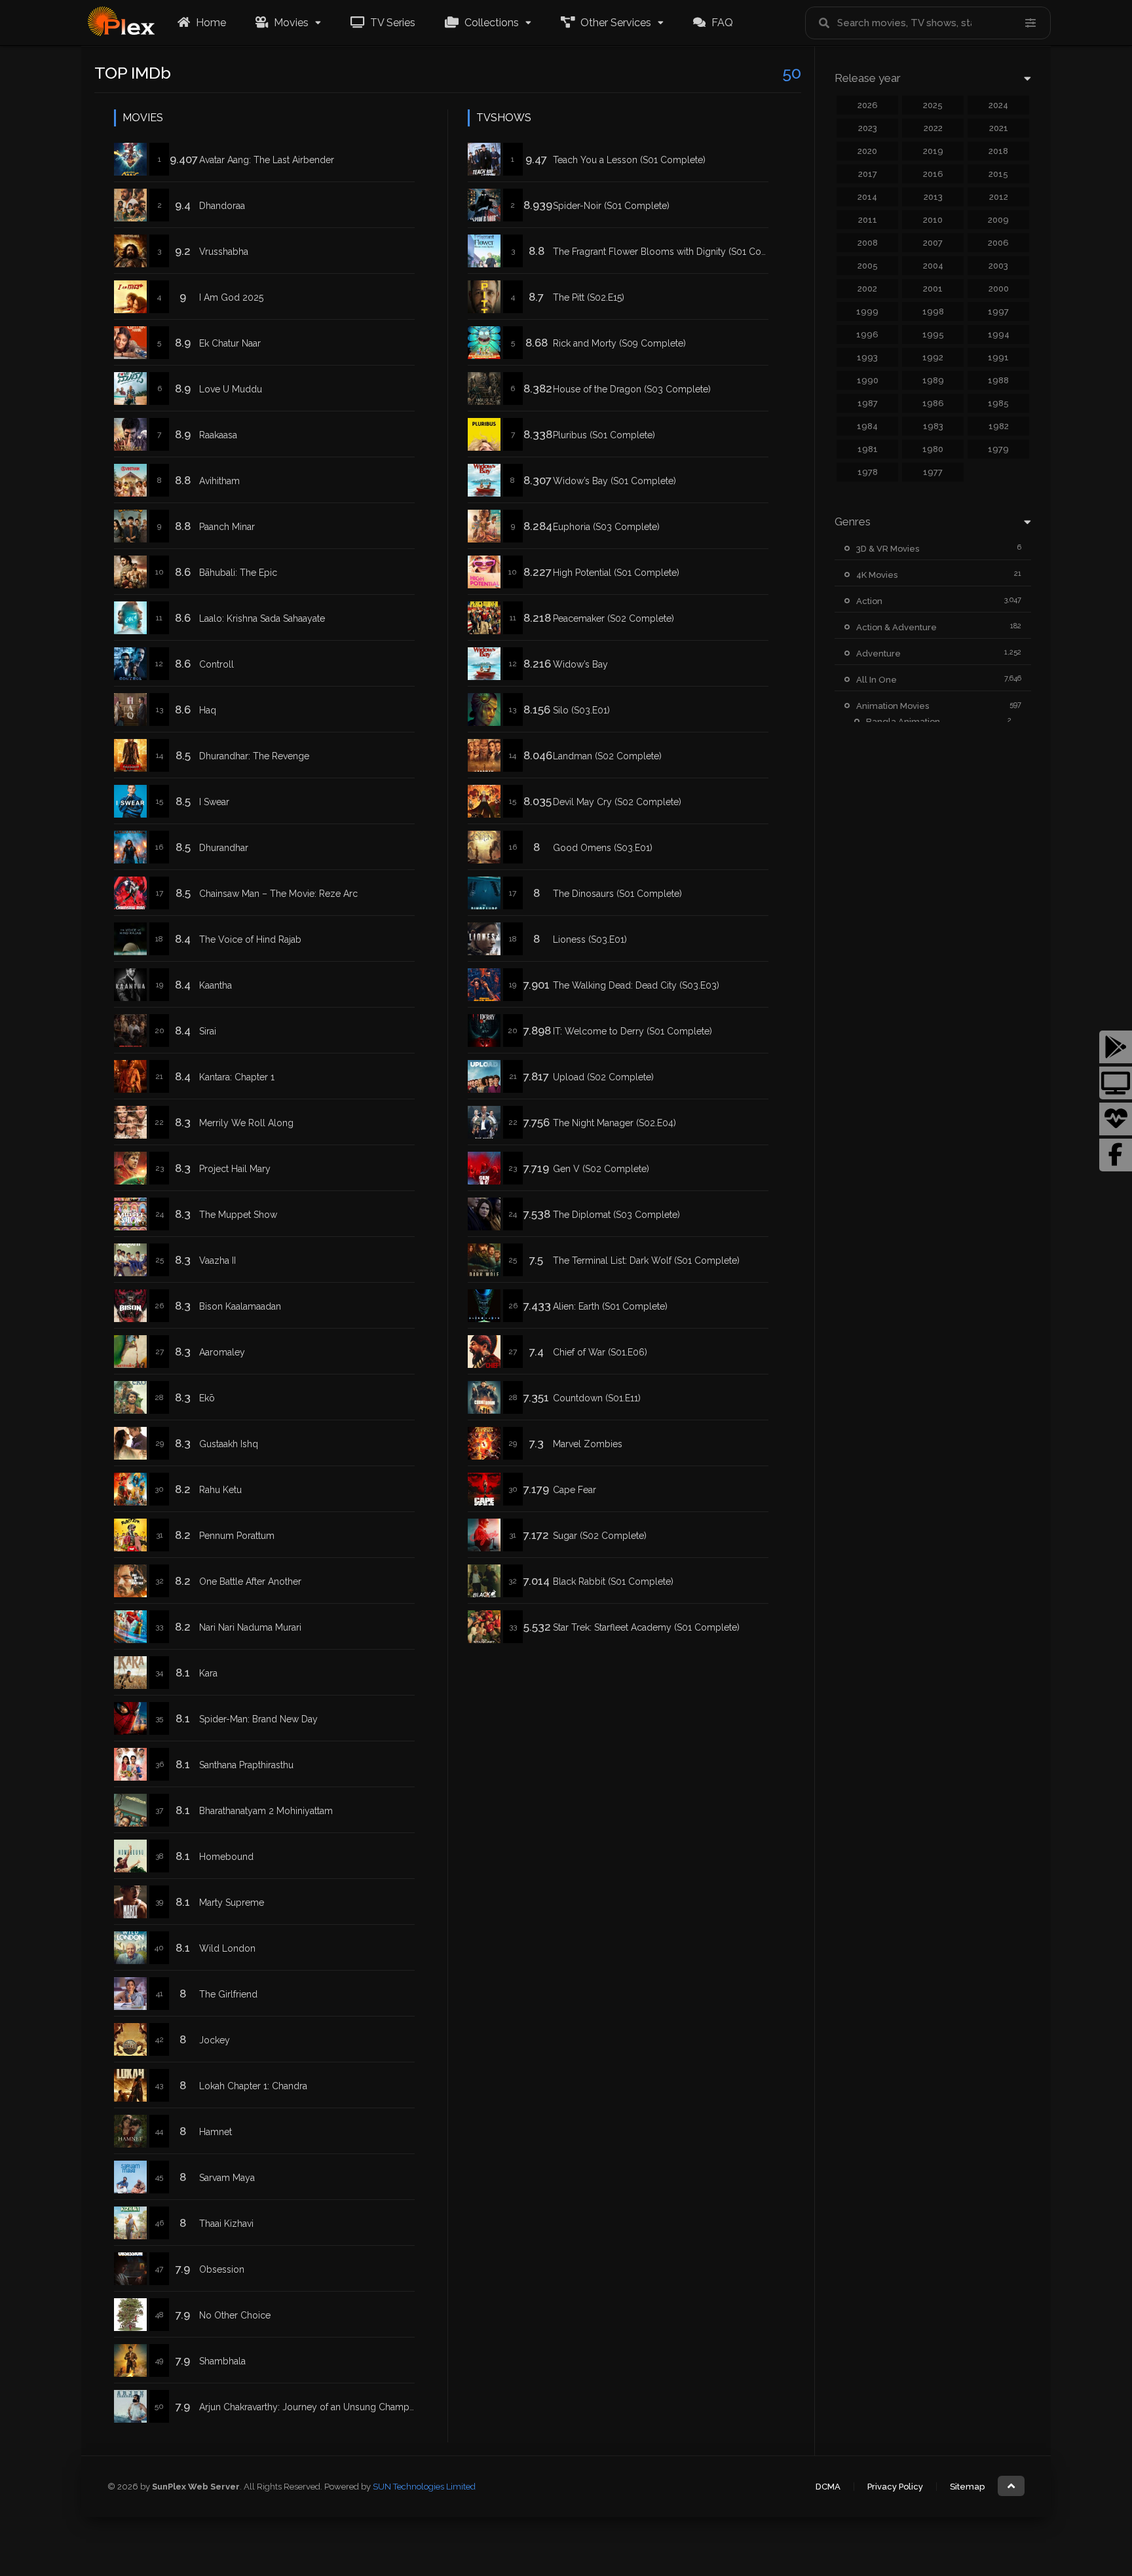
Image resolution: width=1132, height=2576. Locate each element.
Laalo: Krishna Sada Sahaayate (262, 618)
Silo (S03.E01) (581, 710)
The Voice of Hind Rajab (250, 939)
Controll (217, 664)
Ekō (207, 1398)
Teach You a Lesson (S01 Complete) (629, 160)
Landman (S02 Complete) (607, 756)
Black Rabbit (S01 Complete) (613, 1582)
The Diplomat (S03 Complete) (616, 1215)
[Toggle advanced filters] (1030, 23)
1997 (998, 312)
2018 (998, 151)
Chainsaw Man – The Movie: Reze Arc (278, 894)
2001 (933, 289)
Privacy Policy (895, 2487)
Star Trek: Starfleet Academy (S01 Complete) (646, 1627)
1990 (868, 380)
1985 (998, 403)
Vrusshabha (224, 252)
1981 (868, 449)
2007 (933, 243)
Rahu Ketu (220, 1490)
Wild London (227, 1948)
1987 (868, 403)
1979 (998, 449)
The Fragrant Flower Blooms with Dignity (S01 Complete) (673, 252)
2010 (933, 220)
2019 (933, 151)
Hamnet (216, 2132)
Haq (208, 710)
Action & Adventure (896, 627)
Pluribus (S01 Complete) (604, 435)
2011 (868, 220)
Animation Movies (893, 706)
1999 (867, 312)
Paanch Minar (227, 527)
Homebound (226, 1857)
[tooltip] (1116, 1047)
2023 (868, 128)
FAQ (721, 23)
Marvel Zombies (588, 1444)
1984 (867, 426)
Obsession (222, 2269)
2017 (868, 174)
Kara (208, 1673)
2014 (867, 197)
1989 (933, 380)
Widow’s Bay (580, 664)
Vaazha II (217, 1260)
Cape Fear (575, 1490)
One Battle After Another (250, 1582)
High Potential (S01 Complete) (616, 573)
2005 (868, 266)
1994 (999, 334)
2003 (998, 266)
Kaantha (216, 985)
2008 (868, 243)
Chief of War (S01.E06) (600, 1352)
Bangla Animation (903, 722)
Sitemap (967, 2487)
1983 (933, 426)
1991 (998, 357)
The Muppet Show (238, 1215)
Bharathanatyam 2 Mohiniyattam (266, 1811)
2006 (998, 243)
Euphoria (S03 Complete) (606, 527)
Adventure (878, 653)
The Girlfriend (228, 1994)
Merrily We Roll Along (246, 1123)
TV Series (391, 23)
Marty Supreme (232, 1903)
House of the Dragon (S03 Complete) (632, 389)
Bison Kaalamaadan (240, 1306)
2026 (868, 105)
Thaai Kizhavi (226, 2224)
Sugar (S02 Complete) (600, 1536)
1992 (933, 357)
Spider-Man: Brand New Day (258, 1719)
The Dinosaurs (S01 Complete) (617, 894)
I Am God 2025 (231, 297)
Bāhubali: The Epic (238, 573)
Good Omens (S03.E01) (603, 848)
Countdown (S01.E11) (597, 1398)
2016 (933, 174)
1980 (933, 449)
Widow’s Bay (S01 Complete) (614, 481)
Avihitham (219, 481)
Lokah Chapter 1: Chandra (253, 2086)
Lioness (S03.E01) (590, 939)
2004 (933, 266)
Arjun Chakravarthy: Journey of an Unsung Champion (311, 2407)
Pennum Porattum (237, 1536)
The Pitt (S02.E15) (589, 297)
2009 (998, 220)
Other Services (614, 23)
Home (210, 23)
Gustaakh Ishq (229, 1444)
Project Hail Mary (235, 1169)
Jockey (215, 2040)
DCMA (828, 2487)
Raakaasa (218, 435)
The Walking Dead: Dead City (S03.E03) (636, 985)
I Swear (214, 802)
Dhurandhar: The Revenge (254, 756)
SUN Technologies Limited (424, 2487)
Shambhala (222, 2361)
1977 (933, 472)
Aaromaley (222, 1352)
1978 (868, 472)
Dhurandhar (224, 848)
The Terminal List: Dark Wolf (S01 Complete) (646, 1260)
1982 (999, 426)
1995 (933, 334)
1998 (933, 312)
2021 (999, 128)
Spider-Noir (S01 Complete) (611, 206)
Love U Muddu (231, 389)
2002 (867, 289)
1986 (933, 403)
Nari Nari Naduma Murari (250, 1627)
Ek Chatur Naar (230, 343)
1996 (867, 334)
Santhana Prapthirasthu (246, 1765)
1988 (998, 380)
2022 (933, 128)
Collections (490, 23)
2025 (933, 105)
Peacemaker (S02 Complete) (613, 618)
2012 (999, 197)
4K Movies (877, 575)
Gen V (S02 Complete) (601, 1169)
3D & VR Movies (888, 549)
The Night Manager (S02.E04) (614, 1123)
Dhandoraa (222, 206)
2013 (933, 197)
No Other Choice (235, 2315)
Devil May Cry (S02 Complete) (617, 802)
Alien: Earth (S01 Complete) (610, 1306)
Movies (290, 23)
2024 (998, 105)
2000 (999, 289)
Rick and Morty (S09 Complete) (619, 343)
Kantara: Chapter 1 (237, 1077)
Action (869, 601)
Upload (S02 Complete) (603, 1077)
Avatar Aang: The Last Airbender (267, 160)
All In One (877, 680)
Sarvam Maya (227, 2178)
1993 (867, 357)
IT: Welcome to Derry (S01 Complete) (632, 1031)
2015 (998, 174)
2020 (867, 151)
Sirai (208, 1031)
